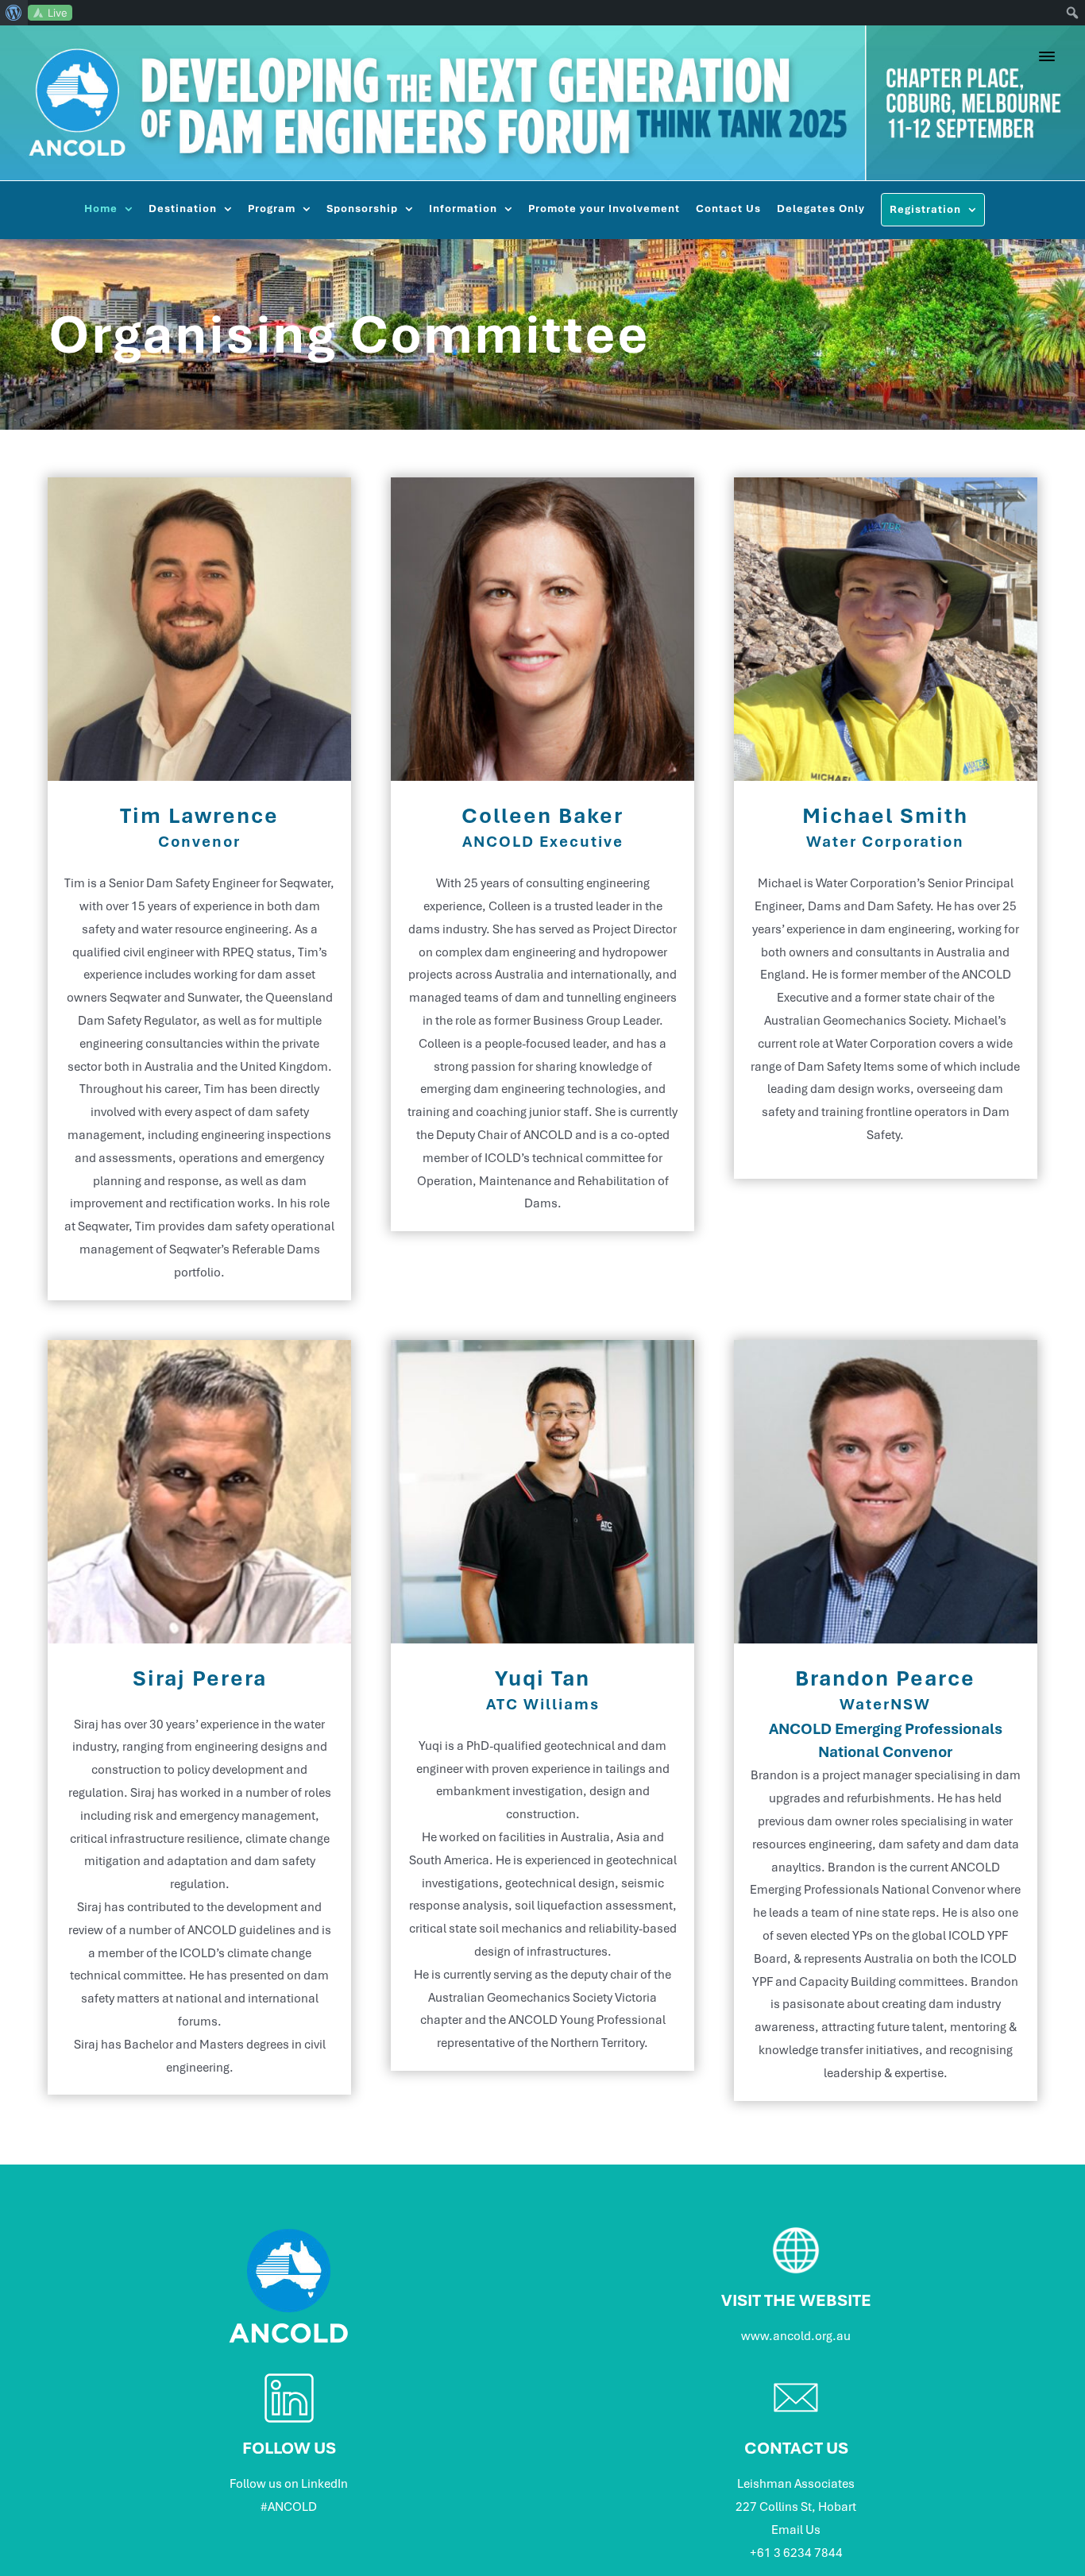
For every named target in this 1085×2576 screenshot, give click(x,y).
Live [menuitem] (58, 13)
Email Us (796, 2530)
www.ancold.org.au (796, 2336)
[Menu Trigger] (1047, 56)
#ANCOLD (289, 2507)
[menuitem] (14, 13)
